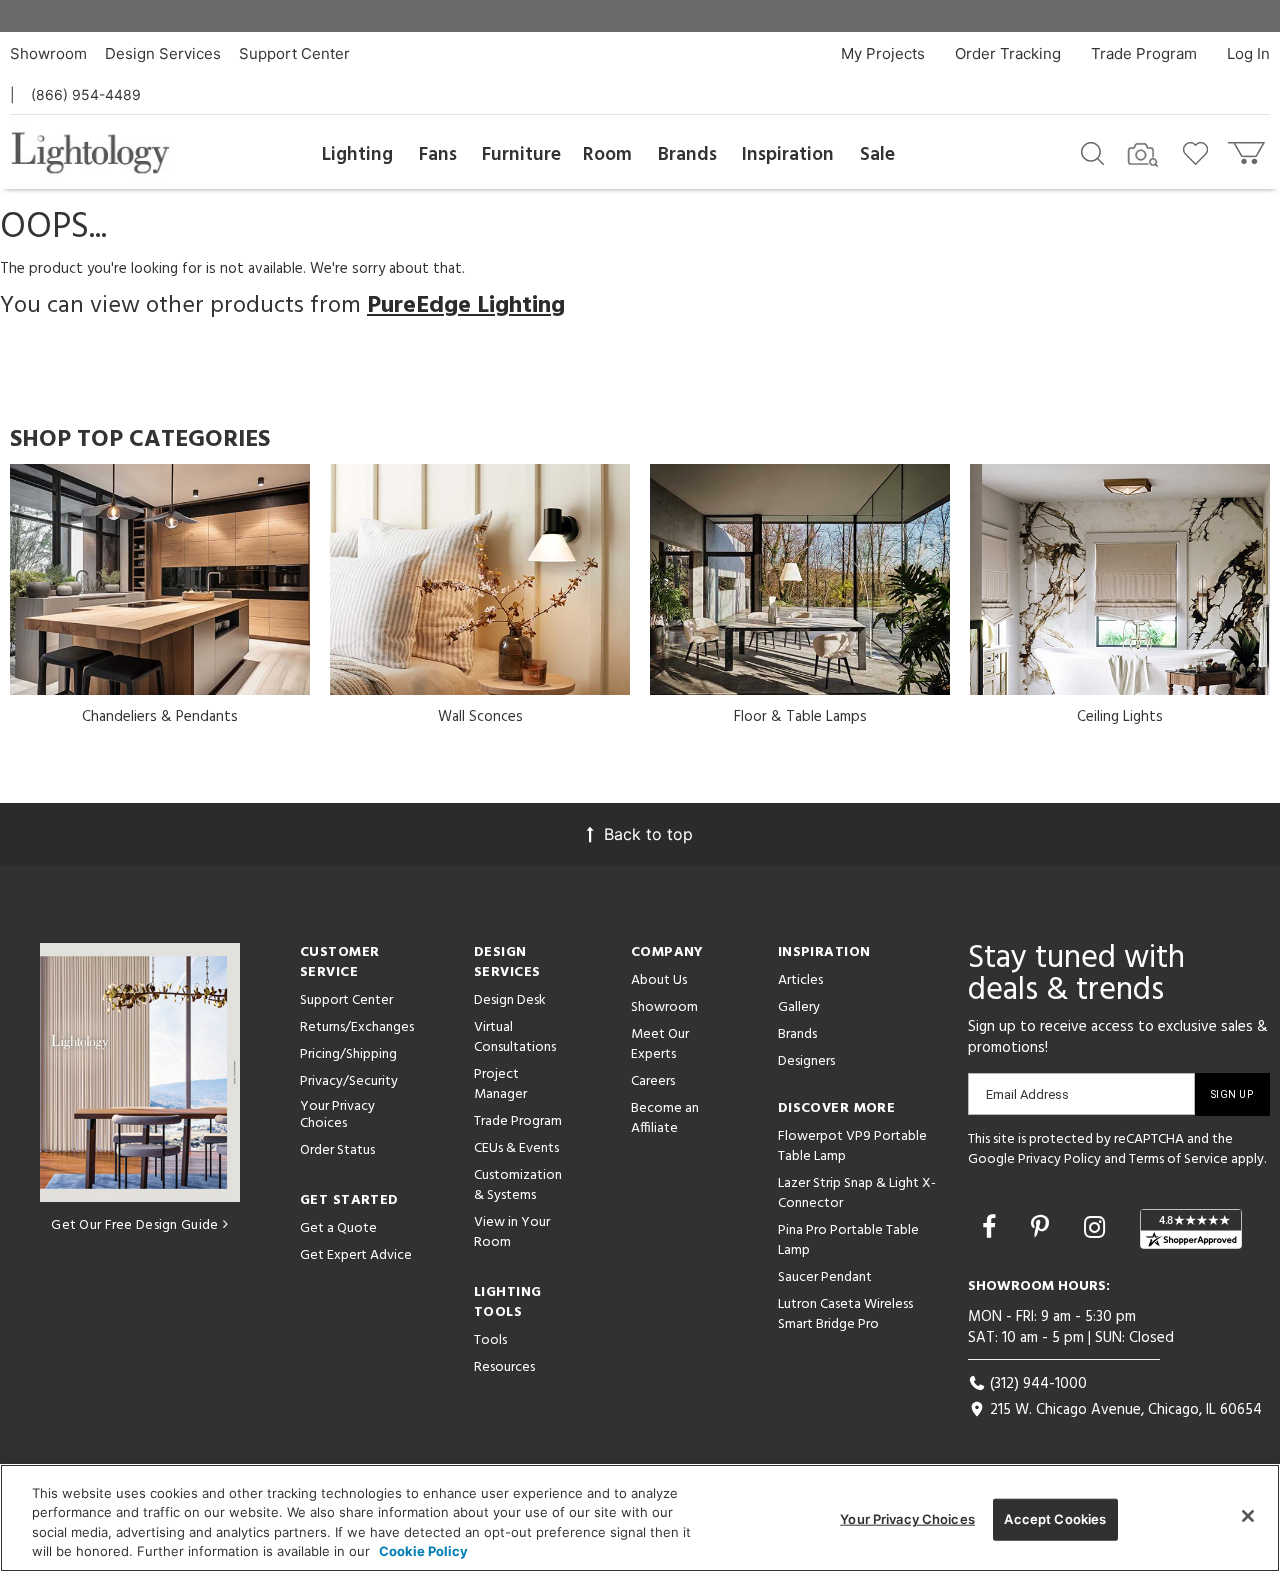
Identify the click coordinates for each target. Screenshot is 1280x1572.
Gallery (799, 1007)
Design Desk (510, 1000)
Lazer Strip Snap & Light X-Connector (857, 1193)
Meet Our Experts (660, 1044)
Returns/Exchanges (357, 1027)
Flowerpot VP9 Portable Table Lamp (852, 1146)
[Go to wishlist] (1199, 152)
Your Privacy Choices (337, 1116)
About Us (659, 980)
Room (607, 155)
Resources (504, 1367)
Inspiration (788, 155)
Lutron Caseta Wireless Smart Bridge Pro (845, 1314)
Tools (490, 1340)
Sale (877, 155)
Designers (806, 1061)
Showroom (48, 53)
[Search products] (1092, 152)
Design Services (163, 53)
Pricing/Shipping (348, 1054)
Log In (1248, 53)
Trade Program (1144, 53)
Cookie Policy (423, 1551)
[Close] (1248, 1516)
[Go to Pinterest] (1043, 1227)
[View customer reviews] (1191, 1229)
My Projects (883, 53)
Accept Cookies (1055, 1519)
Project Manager (500, 1084)
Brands (687, 155)
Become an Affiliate (665, 1118)
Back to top (648, 834)
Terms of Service (1178, 1159)
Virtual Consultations (515, 1037)
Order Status (337, 1150)
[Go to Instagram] (1098, 1227)
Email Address (1027, 1094)
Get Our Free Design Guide (134, 1225)
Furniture (521, 155)
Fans (438, 155)
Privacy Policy (1059, 1159)
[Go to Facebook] (992, 1227)
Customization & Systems (518, 1185)
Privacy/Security (349, 1081)
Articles (800, 980)
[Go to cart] (1248, 148)
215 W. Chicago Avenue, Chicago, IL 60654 (1124, 1410)
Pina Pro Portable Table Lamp (848, 1240)
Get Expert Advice (356, 1255)
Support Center (294, 53)
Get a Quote (338, 1228)
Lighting (357, 155)
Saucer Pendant (825, 1277)
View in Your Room (512, 1232)
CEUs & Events (516, 1148)
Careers (653, 1081)
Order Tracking (1008, 53)
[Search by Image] (1143, 155)
